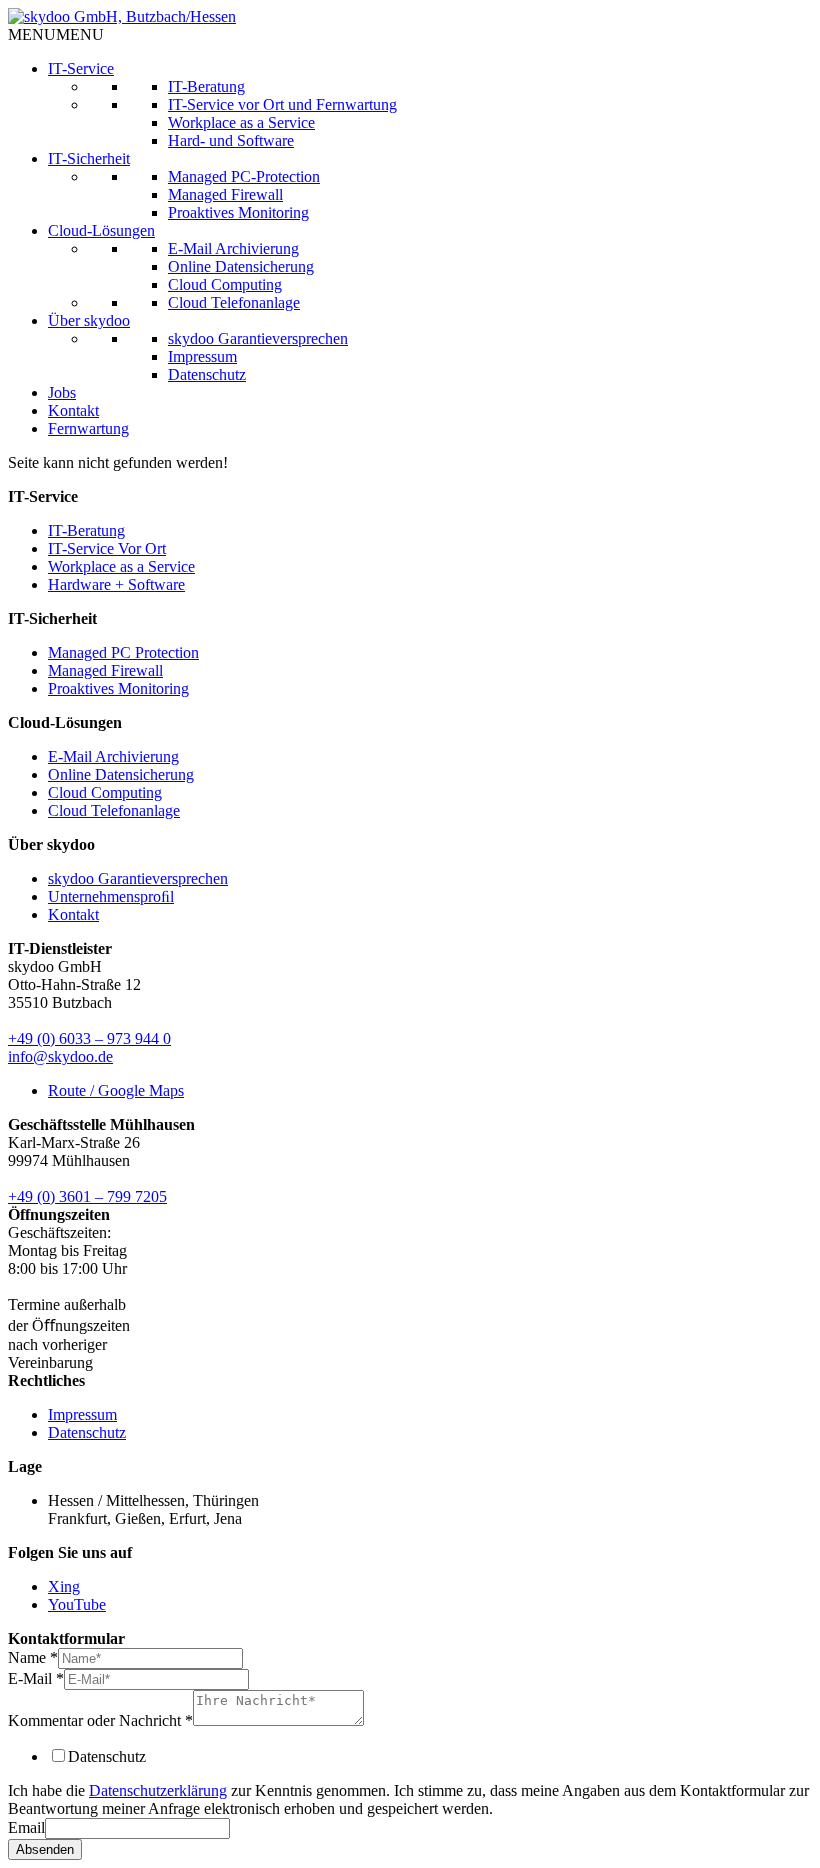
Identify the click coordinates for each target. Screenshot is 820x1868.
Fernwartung (88, 428)
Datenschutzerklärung (158, 1790)
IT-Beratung (206, 86)
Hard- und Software (231, 140)
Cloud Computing (225, 284)
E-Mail (36, 1678)
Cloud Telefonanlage (234, 302)
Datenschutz (207, 374)
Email (26, 1827)
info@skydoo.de (60, 1056)
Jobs (62, 392)
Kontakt (73, 410)
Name (33, 1657)
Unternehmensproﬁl (111, 896)
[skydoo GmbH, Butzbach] (122, 16)
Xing (64, 1586)
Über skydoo (89, 320)
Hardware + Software (116, 584)
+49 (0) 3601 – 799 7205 (87, 1196)
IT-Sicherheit (89, 158)
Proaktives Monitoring (238, 212)
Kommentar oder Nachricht (100, 1720)
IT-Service (81, 68)
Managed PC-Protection (244, 176)
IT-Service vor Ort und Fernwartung (282, 104)
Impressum (202, 356)
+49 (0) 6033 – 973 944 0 (89, 1038)
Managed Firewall (225, 194)
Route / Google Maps (116, 1090)
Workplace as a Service (241, 122)
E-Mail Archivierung (233, 248)
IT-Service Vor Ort (107, 548)
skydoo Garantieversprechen (258, 338)
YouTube (77, 1604)
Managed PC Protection (123, 652)
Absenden (45, 1849)
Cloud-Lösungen (101, 230)
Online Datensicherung (241, 266)
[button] (56, 34)
